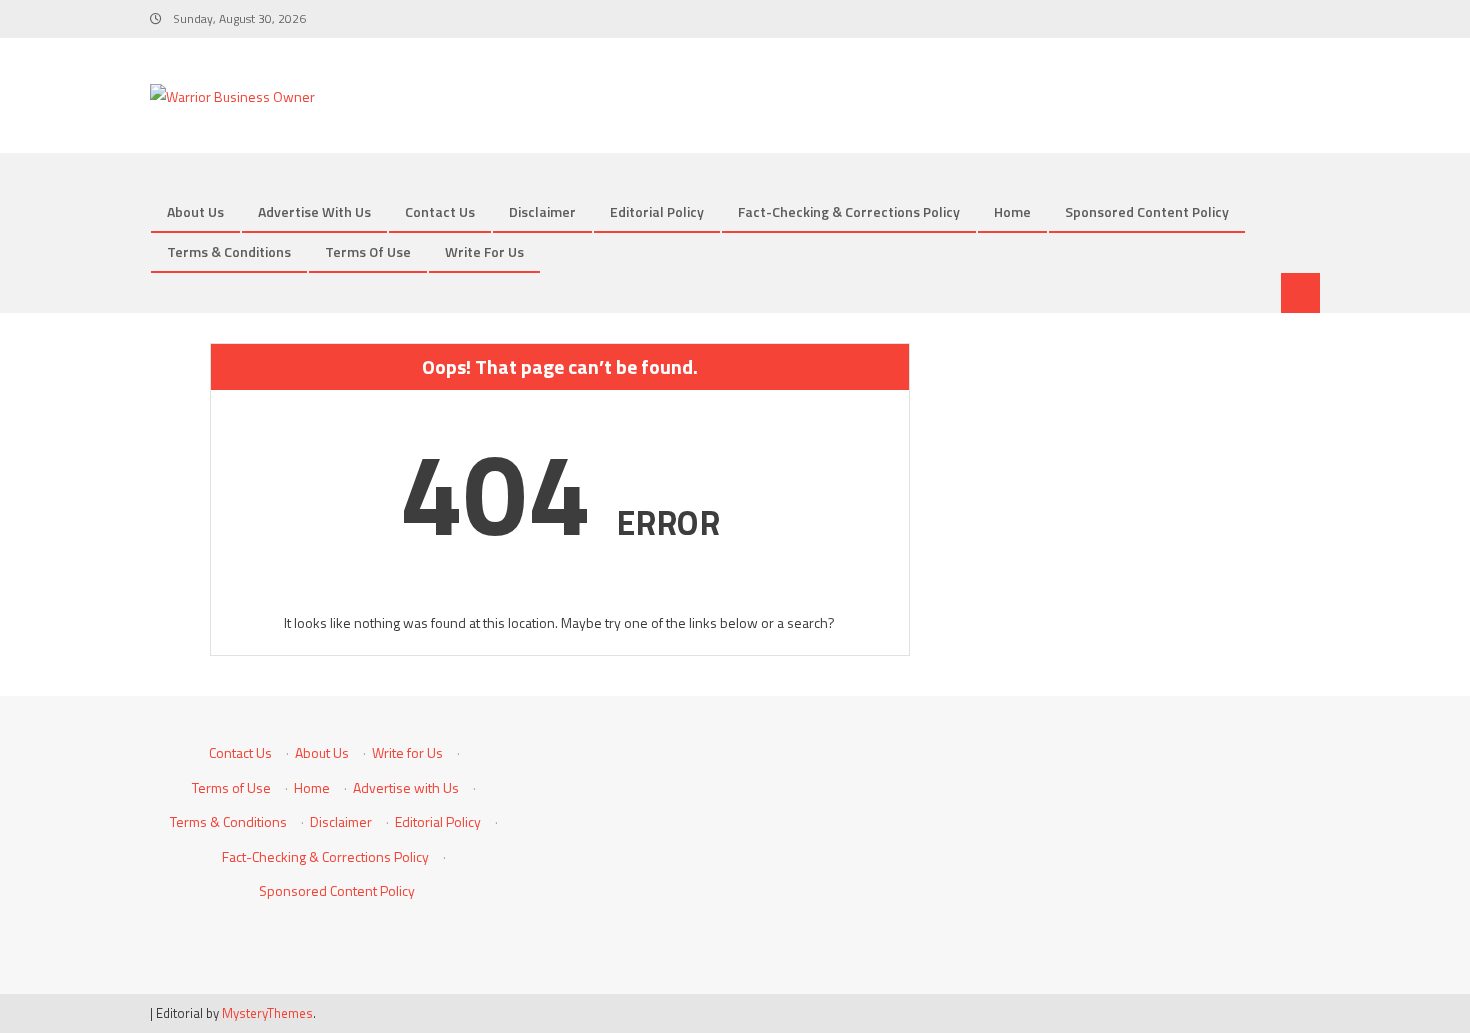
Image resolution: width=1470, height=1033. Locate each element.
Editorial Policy (657, 211)
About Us (195, 211)
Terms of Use (368, 251)
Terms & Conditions (229, 251)
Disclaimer (542, 211)
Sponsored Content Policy (1147, 211)
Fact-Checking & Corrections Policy (849, 211)
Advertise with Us (314, 211)
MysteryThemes (267, 1013)
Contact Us (440, 211)
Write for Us (484, 251)
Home (1012, 211)
